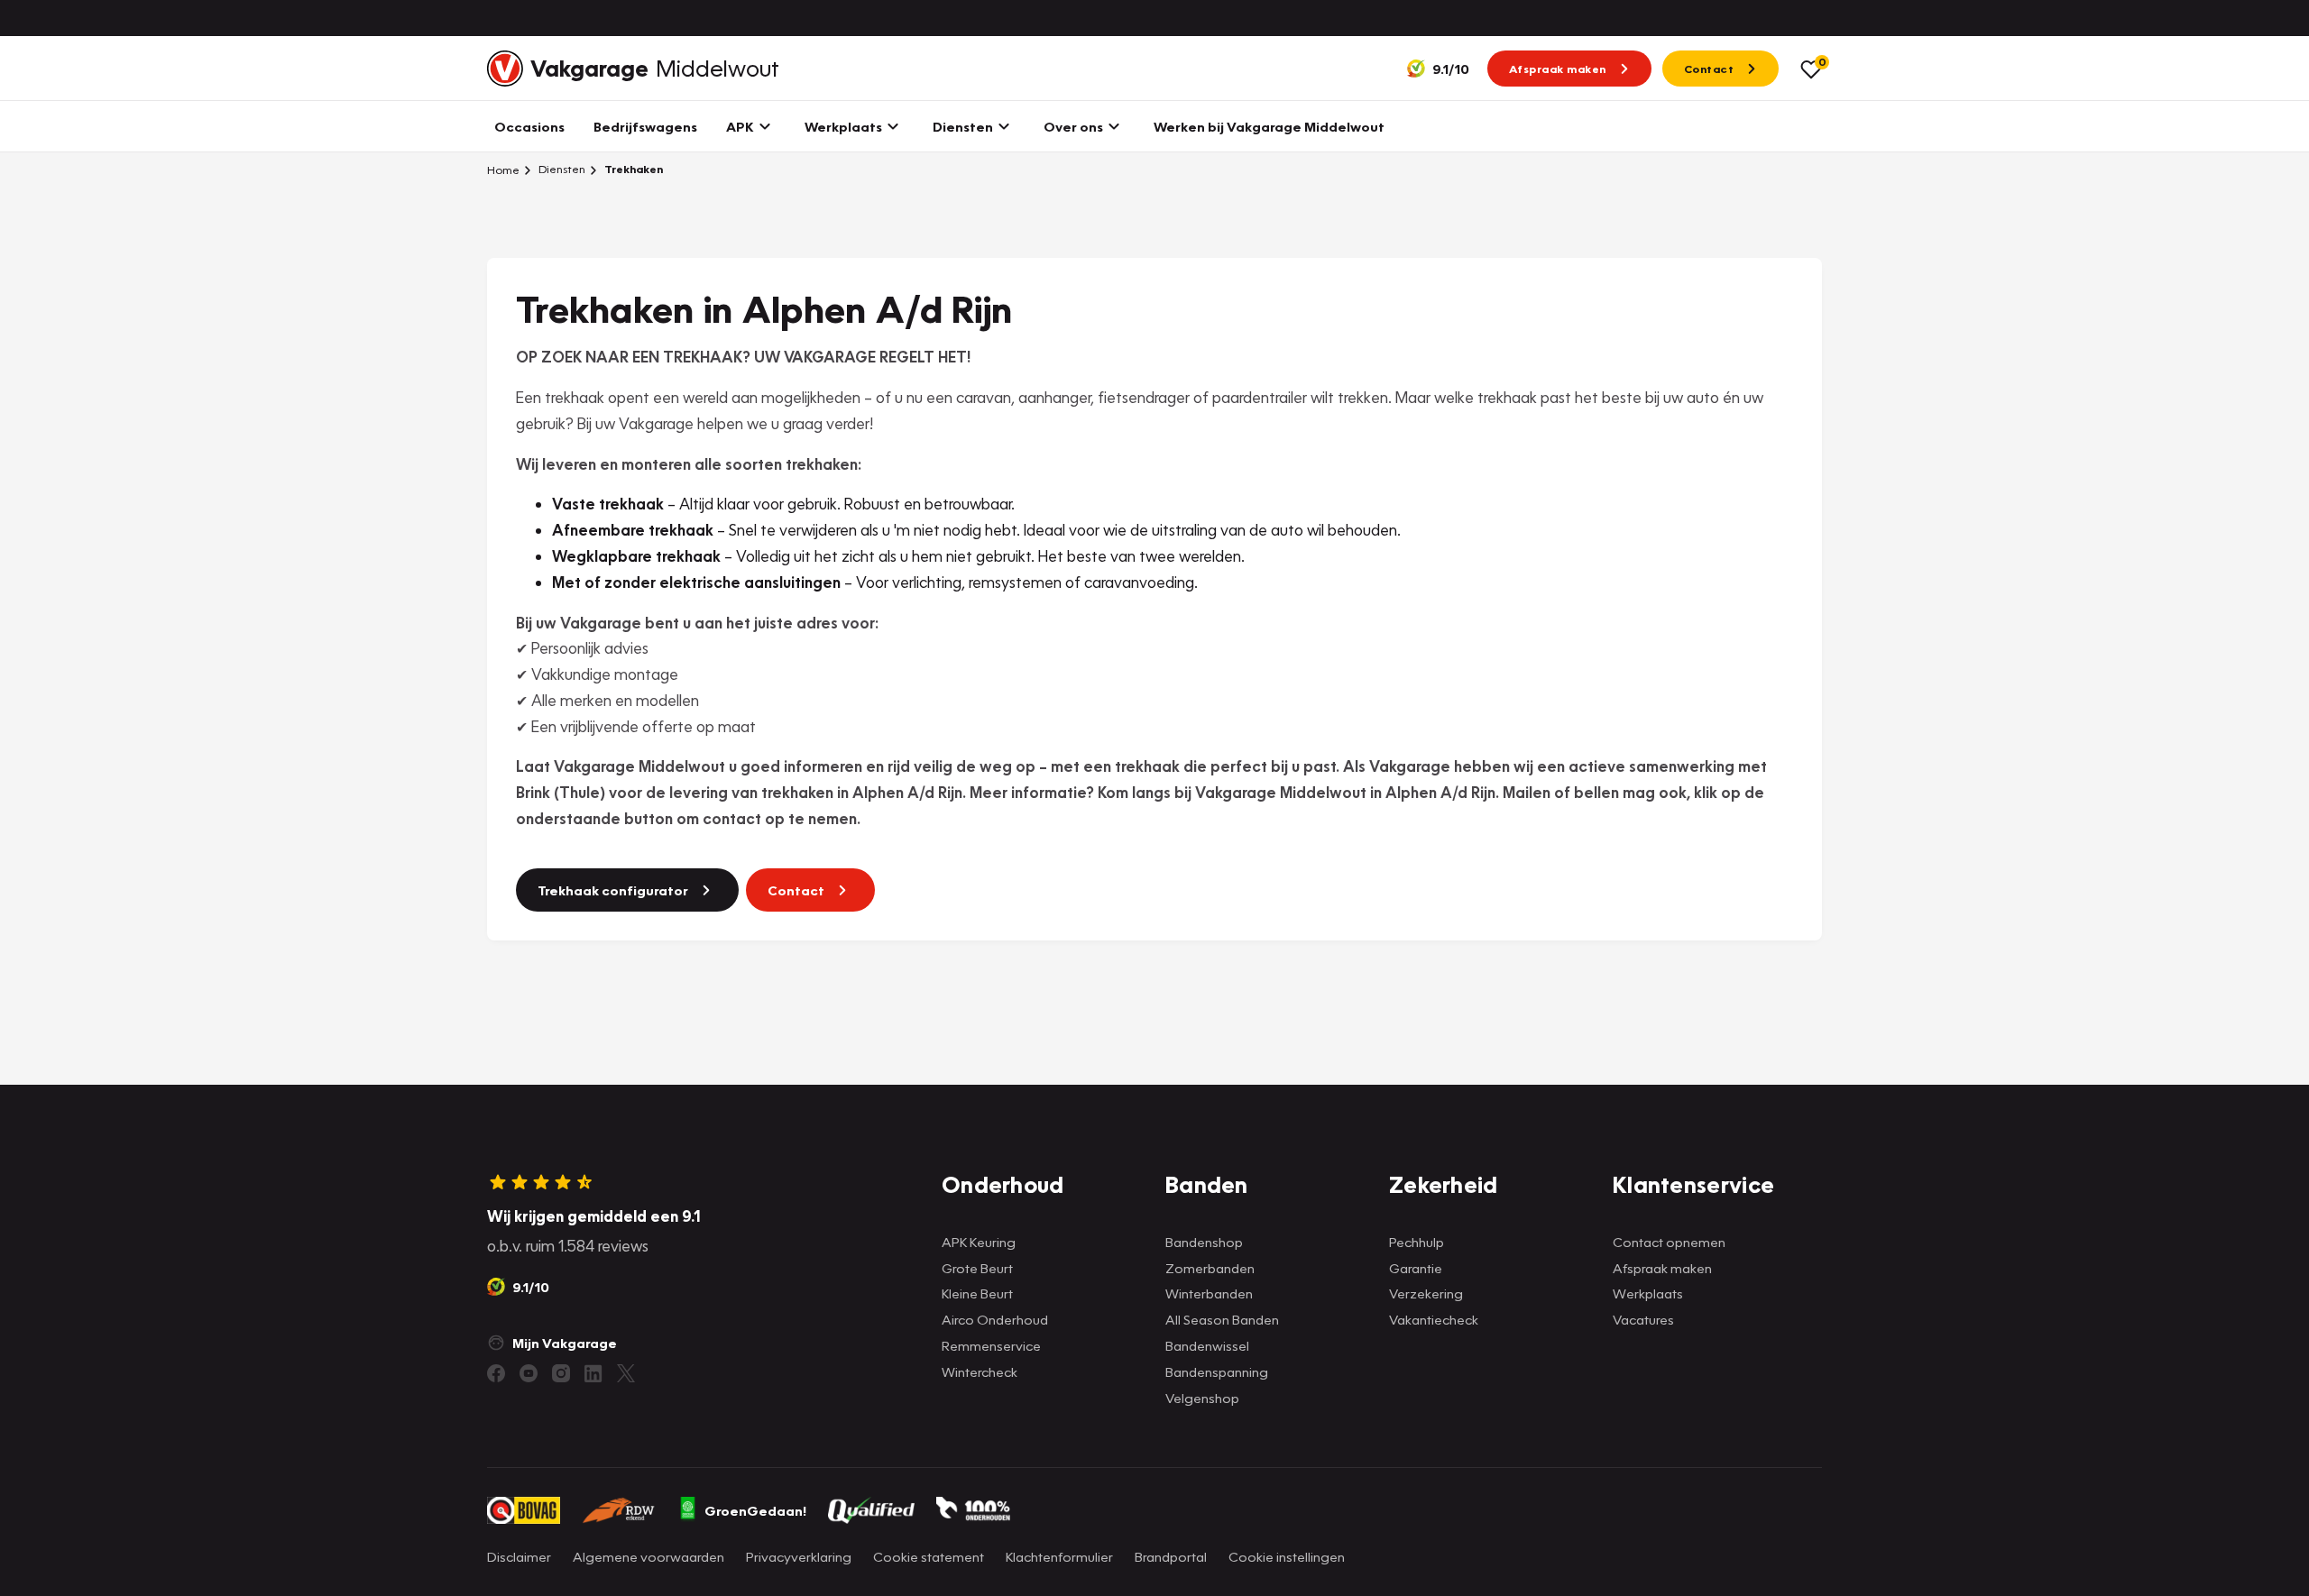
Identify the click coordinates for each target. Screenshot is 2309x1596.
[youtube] (529, 1373)
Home (503, 170)
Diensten (561, 169)
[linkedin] (593, 1373)
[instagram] (561, 1373)
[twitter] (626, 1373)
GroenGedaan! (755, 1510)
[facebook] (496, 1373)
